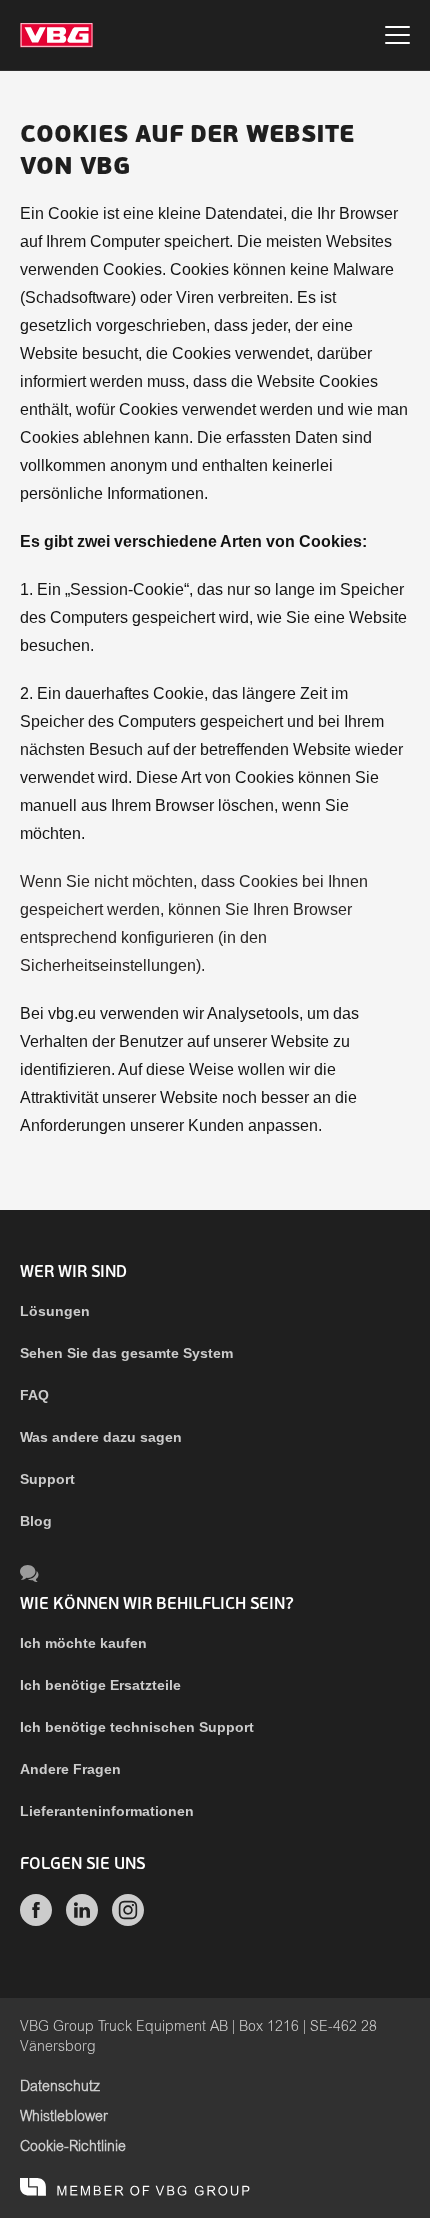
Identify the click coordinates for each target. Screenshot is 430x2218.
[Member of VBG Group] (135, 2188)
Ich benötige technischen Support (137, 1727)
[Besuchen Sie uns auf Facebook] (36, 1921)
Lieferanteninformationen (107, 1811)
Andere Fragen (70, 1769)
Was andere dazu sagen (101, 1437)
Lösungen (55, 1311)
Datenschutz (60, 2087)
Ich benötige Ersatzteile (100, 1685)
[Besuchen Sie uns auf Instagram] (128, 1921)
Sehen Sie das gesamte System (126, 1353)
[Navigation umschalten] (397, 38)
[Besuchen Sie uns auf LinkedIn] (82, 1921)
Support (47, 1479)
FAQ (34, 1395)
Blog (36, 1521)
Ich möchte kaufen (83, 1643)
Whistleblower (64, 2117)
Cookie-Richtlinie (73, 2147)
